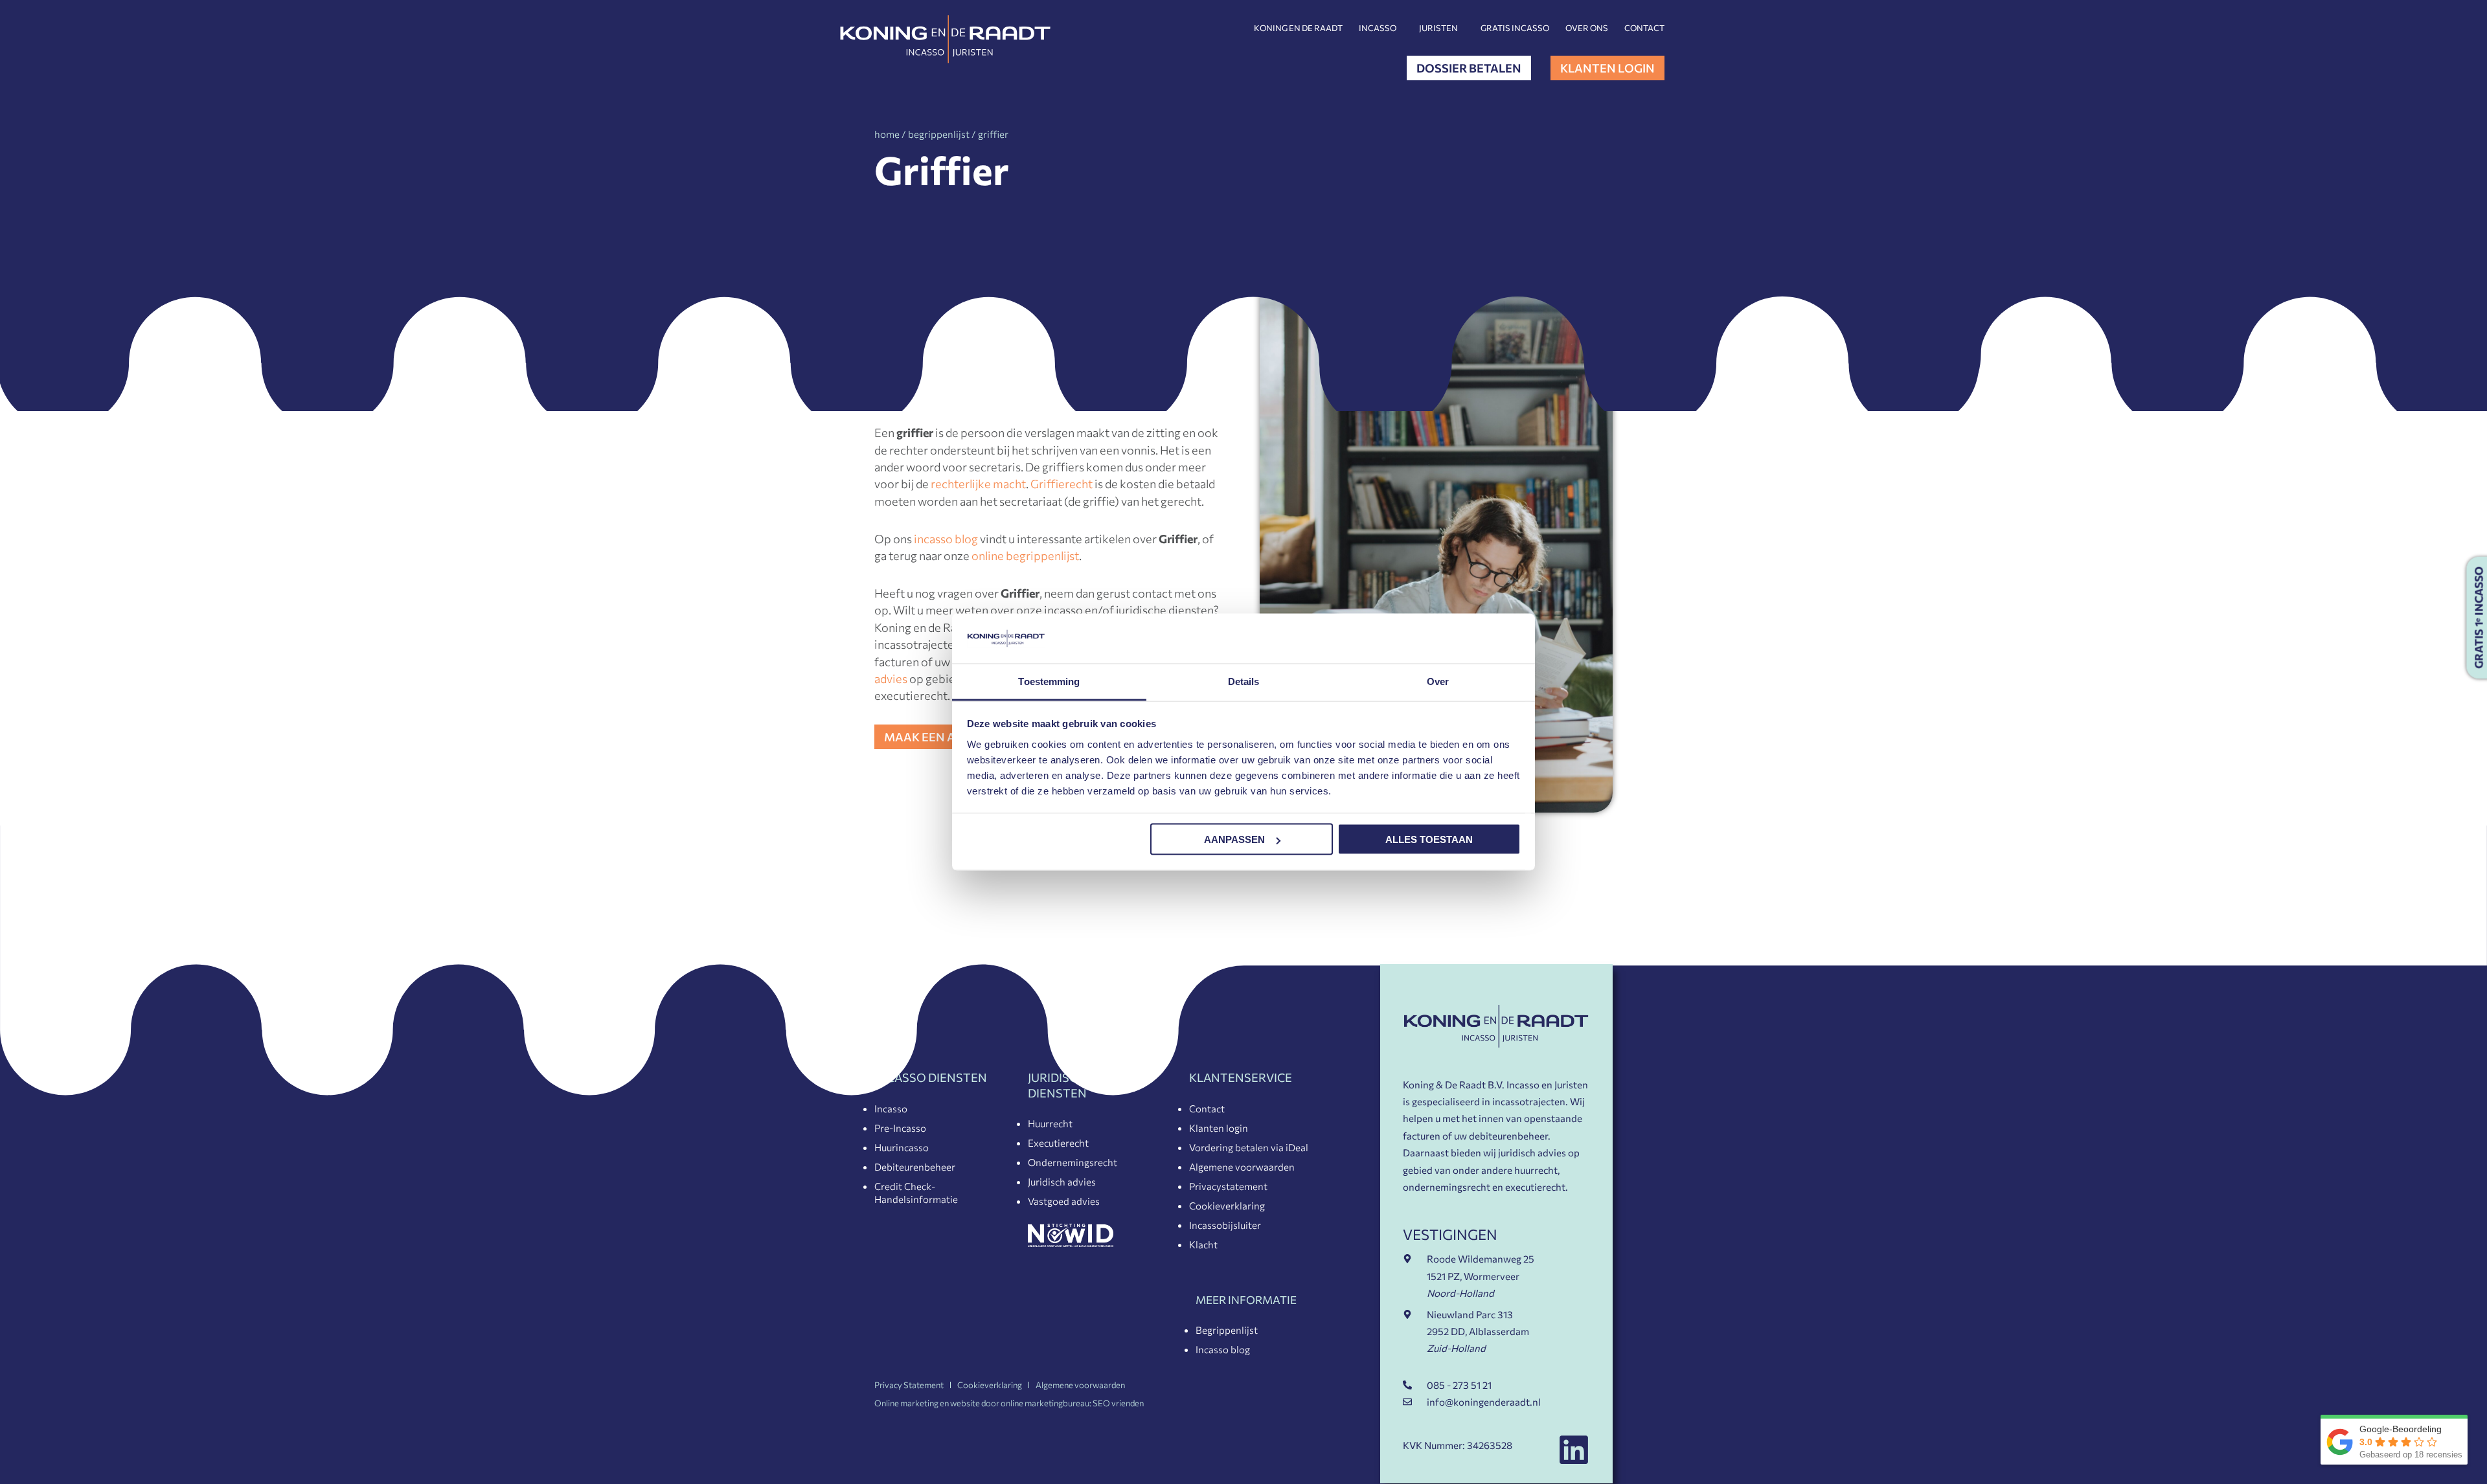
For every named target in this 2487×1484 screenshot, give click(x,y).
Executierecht (1058, 1143)
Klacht (1203, 1244)
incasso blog (946, 539)
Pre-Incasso (900, 1128)
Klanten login (1219, 1128)
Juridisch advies (1062, 1182)
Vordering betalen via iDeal (1249, 1147)
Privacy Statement (909, 1385)
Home (887, 134)
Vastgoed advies (1064, 1201)
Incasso (1378, 28)
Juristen (1438, 28)
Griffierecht (1062, 484)
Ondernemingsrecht (1073, 1162)
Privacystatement (1228, 1186)
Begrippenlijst (1227, 1330)
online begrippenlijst (1025, 556)
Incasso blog (1223, 1349)
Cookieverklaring (1227, 1206)
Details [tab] (1244, 681)
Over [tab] (1438, 681)
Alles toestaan (1429, 839)
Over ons (1587, 28)
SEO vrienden (1118, 1403)
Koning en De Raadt (1298, 28)
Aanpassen (1234, 839)
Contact (1644, 28)
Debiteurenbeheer (915, 1167)
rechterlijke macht (978, 484)
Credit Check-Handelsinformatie (916, 1193)
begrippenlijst (939, 134)
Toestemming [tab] (1049, 681)
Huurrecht (1050, 1123)
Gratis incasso (1515, 28)
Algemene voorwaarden (1242, 1167)
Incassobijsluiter (1225, 1225)
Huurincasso (902, 1147)
